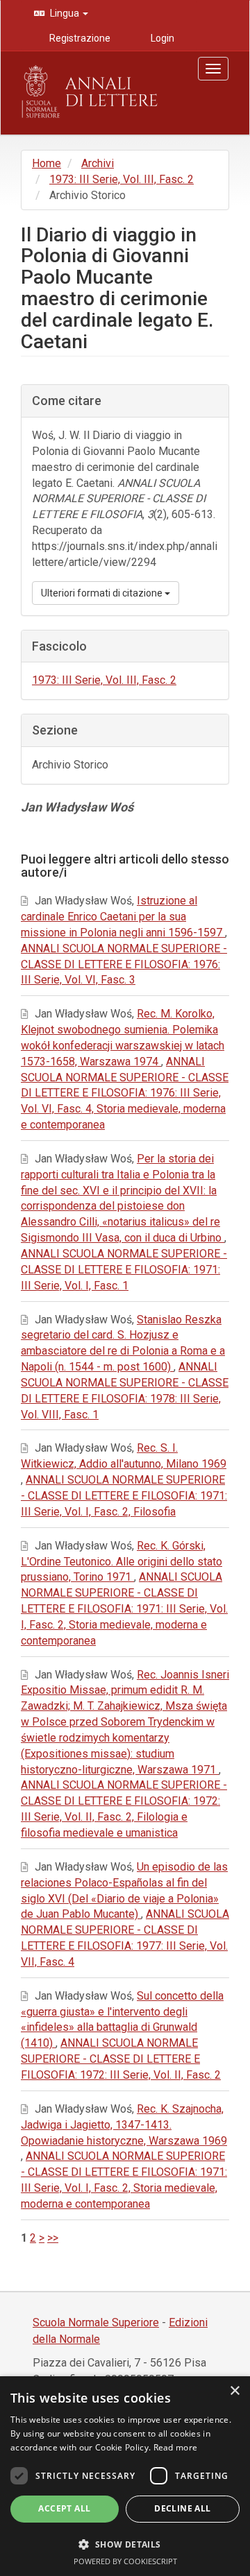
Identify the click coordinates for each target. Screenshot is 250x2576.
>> (53, 2238)
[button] (125, 2544)
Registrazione (79, 38)
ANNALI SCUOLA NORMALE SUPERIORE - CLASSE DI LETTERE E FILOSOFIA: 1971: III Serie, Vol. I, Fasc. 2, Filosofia (124, 1496)
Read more (176, 2447)
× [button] (234, 2391)
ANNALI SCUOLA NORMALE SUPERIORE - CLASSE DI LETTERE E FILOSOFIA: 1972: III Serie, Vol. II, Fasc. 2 (121, 2059)
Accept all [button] (64, 2508)
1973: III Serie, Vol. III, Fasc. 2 (122, 179)
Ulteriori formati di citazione (103, 593)
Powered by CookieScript (125, 2561)
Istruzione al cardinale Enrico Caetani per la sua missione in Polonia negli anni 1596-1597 (123, 917)
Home (47, 163)
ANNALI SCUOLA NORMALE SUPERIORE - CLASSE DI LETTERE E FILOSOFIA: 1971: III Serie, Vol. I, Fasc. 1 (124, 1270)
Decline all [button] (182, 2508)
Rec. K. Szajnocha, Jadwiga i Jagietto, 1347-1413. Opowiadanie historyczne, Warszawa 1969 (124, 2125)
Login (161, 38)
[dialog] (125, 2476)
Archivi (98, 163)
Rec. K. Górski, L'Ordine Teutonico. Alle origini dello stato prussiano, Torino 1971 (122, 1562)
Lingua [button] (65, 13)
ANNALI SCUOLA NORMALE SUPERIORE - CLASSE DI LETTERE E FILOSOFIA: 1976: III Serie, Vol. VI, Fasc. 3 (124, 964)
